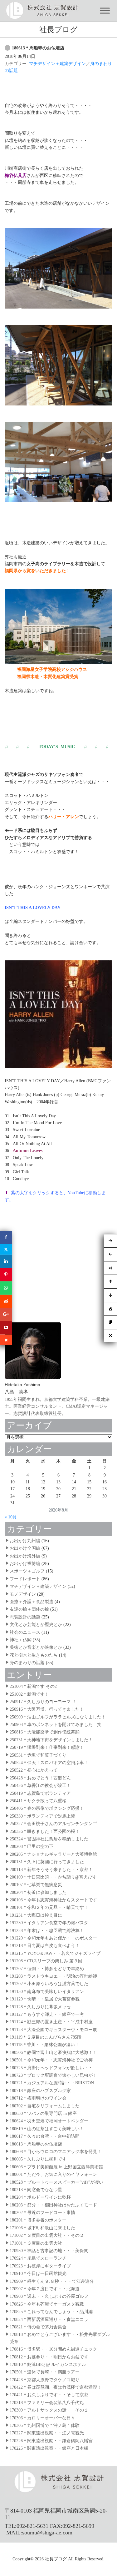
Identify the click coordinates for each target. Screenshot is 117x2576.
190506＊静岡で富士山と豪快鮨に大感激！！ (53, 2053)
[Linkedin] (6, 1261)
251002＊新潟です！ (29, 1694)
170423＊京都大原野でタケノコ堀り (45, 2380)
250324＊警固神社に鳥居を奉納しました (49, 1839)
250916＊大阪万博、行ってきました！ (47, 1709)
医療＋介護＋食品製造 (32, 1602)
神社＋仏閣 (21, 1640)
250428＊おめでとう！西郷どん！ (42, 1778)
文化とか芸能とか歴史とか (36, 1625)
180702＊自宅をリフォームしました (45, 2106)
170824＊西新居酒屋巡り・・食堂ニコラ (49, 2319)
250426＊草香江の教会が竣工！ (40, 1786)
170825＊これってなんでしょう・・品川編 (51, 2312)
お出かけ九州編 (25, 1541)
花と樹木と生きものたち (34, 1655)
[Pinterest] (6, 1275)
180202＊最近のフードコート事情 (42, 2213)
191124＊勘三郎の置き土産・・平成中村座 (51, 2022)
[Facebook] (6, 1238)
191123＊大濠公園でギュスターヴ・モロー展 (53, 2030)
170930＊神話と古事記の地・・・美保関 (49, 2251)
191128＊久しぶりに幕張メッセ (40, 2007)
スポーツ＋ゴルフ (27, 1571)
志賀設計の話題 (25, 1617)
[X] (6, 1250)
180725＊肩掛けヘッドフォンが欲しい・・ (51, 2068)
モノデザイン (23, 1594)
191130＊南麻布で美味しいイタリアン (47, 1992)
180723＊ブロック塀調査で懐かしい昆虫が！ (53, 2075)
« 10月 (11, 1517)
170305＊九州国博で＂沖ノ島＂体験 (45, 2425)
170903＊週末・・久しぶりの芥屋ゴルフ (49, 2296)
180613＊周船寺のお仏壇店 (38, 48)
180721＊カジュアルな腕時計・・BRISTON (52, 2083)
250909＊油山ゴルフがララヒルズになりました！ (58, 1717)
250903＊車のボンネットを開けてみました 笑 (56, 1725)
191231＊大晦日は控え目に (36, 1915)
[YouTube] (6, 1328)
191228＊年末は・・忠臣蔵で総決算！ (47, 1931)
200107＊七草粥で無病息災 (36, 1885)
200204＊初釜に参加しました (38, 1892)
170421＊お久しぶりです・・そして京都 (49, 2395)
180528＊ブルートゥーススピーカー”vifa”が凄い (56, 2182)
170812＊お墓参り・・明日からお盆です (49, 2357)
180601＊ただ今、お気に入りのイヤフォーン (53, 2174)
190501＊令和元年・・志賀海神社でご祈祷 (51, 2060)
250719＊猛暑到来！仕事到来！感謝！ (47, 1747)
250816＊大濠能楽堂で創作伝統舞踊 (45, 1732)
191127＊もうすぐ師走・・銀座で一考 (47, 2014)
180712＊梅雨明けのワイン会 (38, 2098)
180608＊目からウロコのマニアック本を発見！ (56, 2152)
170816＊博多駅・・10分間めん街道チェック (53, 2349)
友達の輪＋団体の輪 (29, 1609)
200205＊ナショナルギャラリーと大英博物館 (53, 1854)
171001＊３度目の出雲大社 (36, 2243)
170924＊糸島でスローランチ (38, 2258)
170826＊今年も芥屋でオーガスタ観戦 (47, 2304)
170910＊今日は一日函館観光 (38, 2274)
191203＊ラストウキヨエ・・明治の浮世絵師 (53, 1976)
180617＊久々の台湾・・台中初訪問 (45, 2136)
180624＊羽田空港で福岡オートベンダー (49, 2121)
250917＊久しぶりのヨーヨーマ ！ (43, 1702)
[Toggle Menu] (105, 11)
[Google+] (6, 1315)
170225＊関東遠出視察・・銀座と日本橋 (49, 2448)
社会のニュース (25, 1632)
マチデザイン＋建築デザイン (57, 64)
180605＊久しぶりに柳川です (38, 2159)
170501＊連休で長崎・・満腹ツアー (45, 2372)
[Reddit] (6, 1301)
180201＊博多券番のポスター (38, 2220)
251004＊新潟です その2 (33, 1686)
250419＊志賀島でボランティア (40, 1793)
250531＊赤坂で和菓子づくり (38, 1755)
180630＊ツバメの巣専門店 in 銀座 (43, 2113)
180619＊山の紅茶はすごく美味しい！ (47, 2129)
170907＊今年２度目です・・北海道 (45, 2289)
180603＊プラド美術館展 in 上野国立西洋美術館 (56, 2167)
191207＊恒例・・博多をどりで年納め (47, 1969)
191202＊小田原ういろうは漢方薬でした (49, 1984)
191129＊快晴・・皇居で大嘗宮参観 (45, 1999)
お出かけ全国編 (25, 1548)
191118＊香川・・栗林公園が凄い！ (44, 2045)
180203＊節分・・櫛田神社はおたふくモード (53, 2205)
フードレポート (25, 1579)
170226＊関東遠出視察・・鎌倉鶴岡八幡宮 (51, 2441)
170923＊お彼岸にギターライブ (40, 2266)
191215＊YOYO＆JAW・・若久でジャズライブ (55, 1953)
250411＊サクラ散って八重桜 (38, 1801)
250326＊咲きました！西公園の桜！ (45, 1831)
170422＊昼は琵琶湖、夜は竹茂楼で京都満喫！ (56, 2387)
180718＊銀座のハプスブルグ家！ (42, 2091)
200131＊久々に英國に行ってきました (47, 1862)
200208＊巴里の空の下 (32, 1846)
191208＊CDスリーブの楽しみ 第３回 (46, 1961)
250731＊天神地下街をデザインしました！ (51, 1740)
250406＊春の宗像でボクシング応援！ (47, 1808)
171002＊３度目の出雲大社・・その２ (47, 2235)
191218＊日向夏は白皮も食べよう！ (45, 1946)
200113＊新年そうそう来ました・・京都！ (51, 1870)
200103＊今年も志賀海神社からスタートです (53, 1900)
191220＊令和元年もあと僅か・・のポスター (53, 1938)
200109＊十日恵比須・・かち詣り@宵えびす (53, 1877)
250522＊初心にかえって (34, 1770)
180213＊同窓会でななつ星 (36, 2190)
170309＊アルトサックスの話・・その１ (49, 2410)
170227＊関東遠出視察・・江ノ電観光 (47, 2433)
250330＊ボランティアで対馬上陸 (42, 1816)
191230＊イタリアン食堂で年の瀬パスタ (49, 1923)
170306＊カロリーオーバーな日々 (42, 2418)
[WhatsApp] (6, 1288)
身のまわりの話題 (27, 1663)
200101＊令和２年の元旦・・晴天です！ (49, 1907)
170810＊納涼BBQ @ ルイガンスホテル (48, 2365)
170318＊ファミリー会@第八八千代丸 (47, 2403)
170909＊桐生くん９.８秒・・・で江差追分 (52, 2281)
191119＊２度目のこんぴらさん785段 (46, 2037)
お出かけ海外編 (25, 1556)
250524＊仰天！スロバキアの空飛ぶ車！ (49, 1763)
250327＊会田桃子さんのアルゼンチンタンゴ (53, 1824)
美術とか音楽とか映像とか (36, 1647)
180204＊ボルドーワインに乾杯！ (42, 2197)
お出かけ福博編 (25, 1564)
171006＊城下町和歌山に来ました (42, 2228)
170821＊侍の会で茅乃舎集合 (38, 2327)
